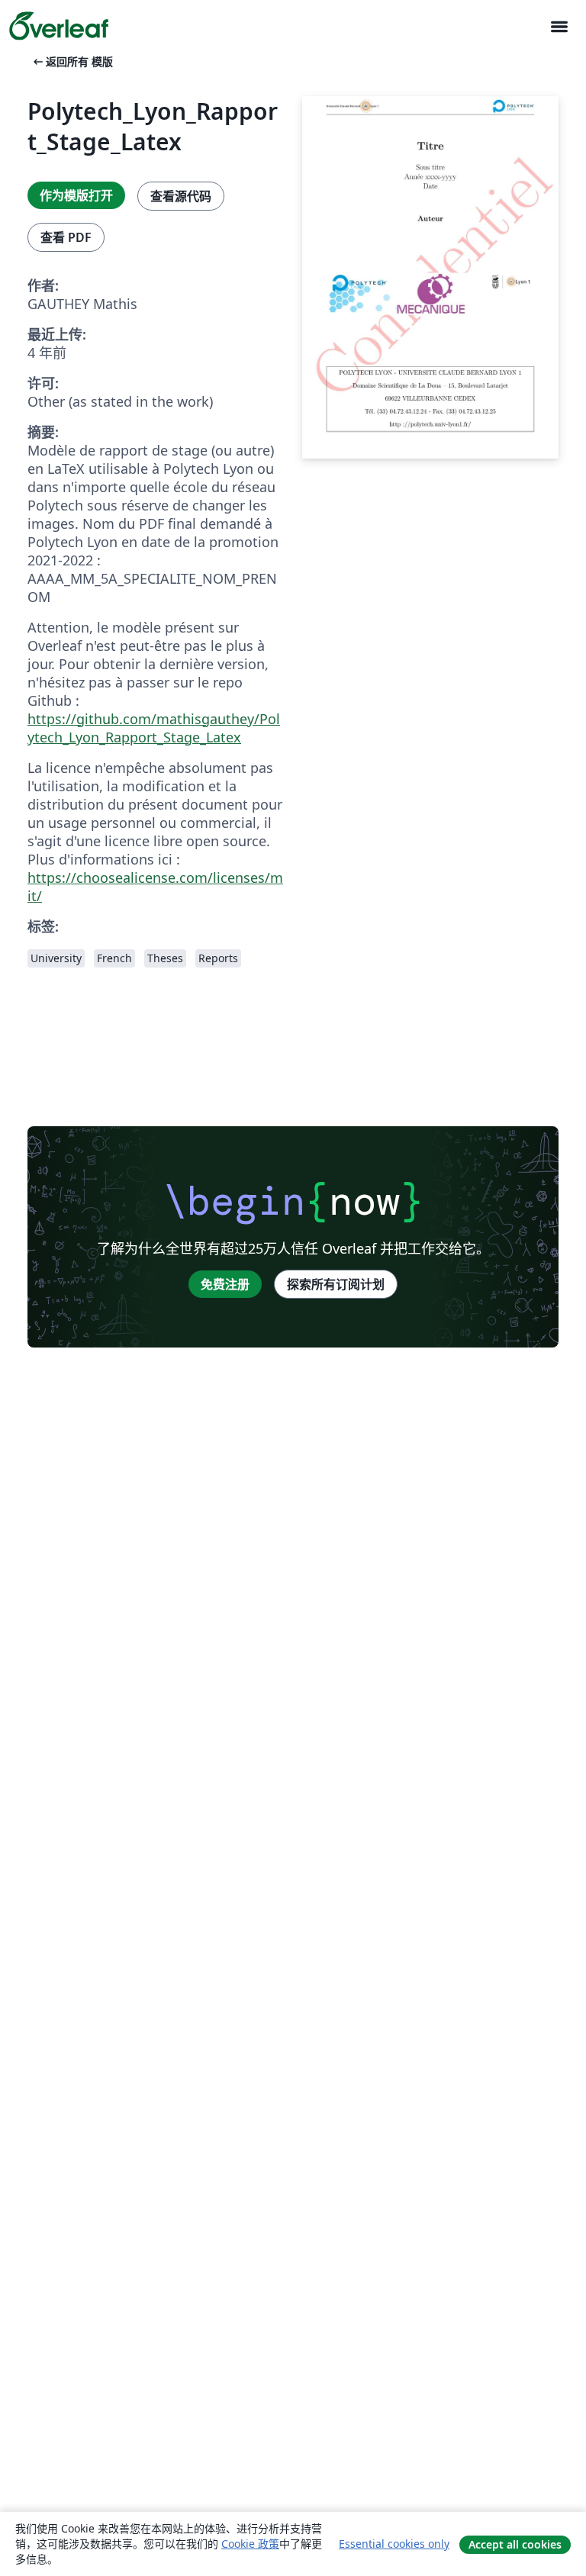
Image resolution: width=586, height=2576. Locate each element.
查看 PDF (66, 237)
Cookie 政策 (250, 2544)
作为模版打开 (76, 195)
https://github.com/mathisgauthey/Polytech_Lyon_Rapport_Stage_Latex (154, 728)
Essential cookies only (394, 2544)
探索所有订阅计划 (336, 1284)
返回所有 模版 (72, 61)
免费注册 (225, 1284)
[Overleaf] (59, 26)
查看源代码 (181, 196)
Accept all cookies (515, 2544)
